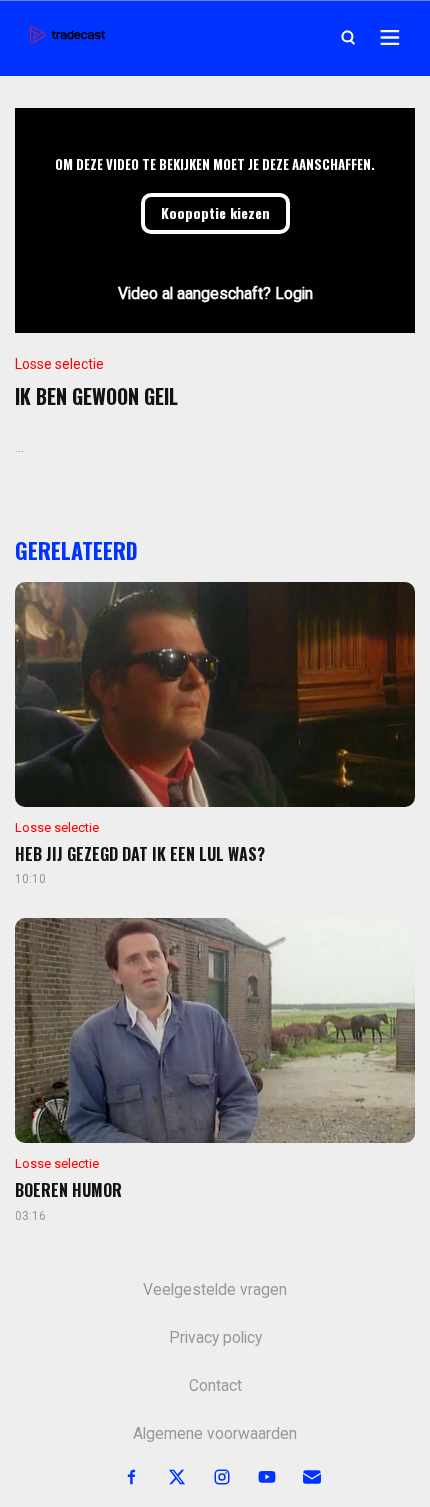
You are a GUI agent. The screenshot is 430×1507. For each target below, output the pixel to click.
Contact (215, 1386)
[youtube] (255, 1477)
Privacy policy (215, 1338)
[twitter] (165, 1477)
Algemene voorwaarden (215, 1434)
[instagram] (210, 1477)
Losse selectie (59, 364)
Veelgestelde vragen (215, 1290)
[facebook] (120, 1477)
